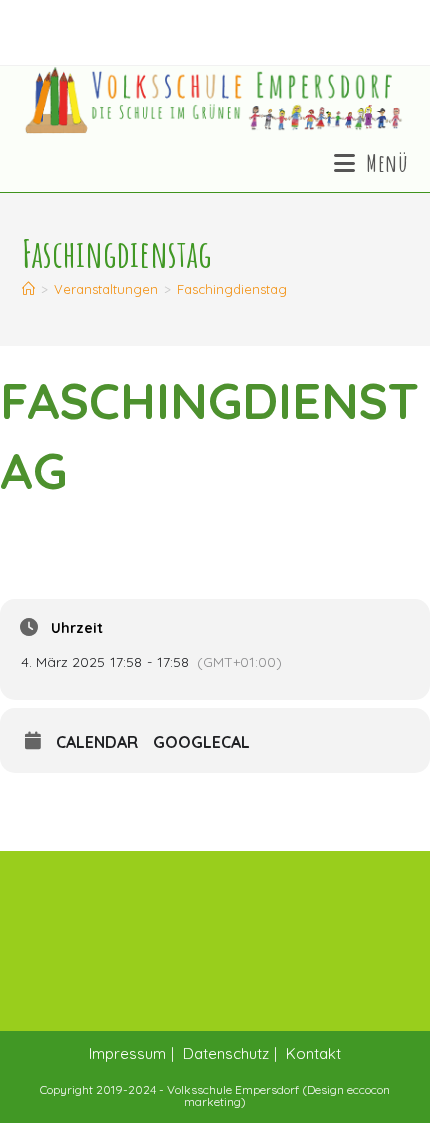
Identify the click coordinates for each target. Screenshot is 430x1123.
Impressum (127, 1053)
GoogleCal (201, 742)
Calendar (97, 742)
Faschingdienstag (232, 289)
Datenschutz (226, 1053)
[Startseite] (28, 289)
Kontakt (313, 1053)
